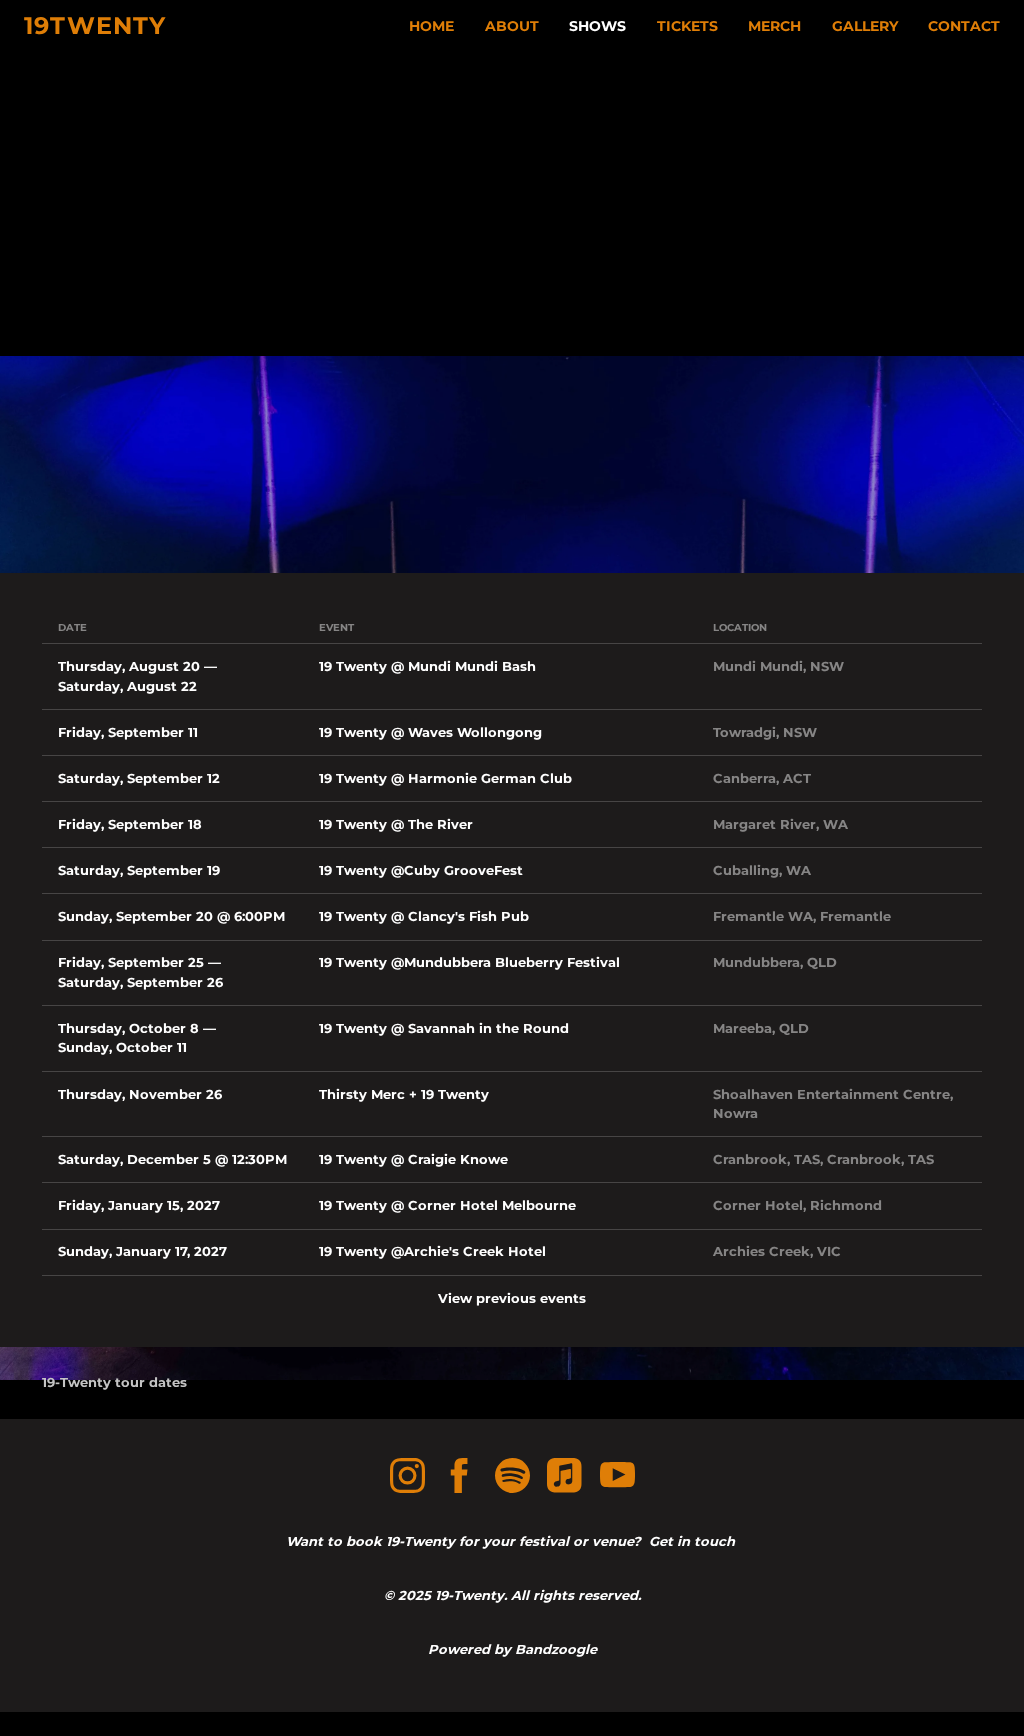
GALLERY (865, 26)
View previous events (512, 1298)
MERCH (774, 26)
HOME (431, 26)
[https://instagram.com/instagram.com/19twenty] (407, 1478)
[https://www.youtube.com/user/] (617, 1478)
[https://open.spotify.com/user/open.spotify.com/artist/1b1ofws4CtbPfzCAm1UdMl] (512, 1478)
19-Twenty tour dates (114, 1382)
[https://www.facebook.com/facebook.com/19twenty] (459, 1478)
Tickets (687, 26)
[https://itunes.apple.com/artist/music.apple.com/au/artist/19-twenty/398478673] (564, 1478)
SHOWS (597, 26)
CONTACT (964, 26)
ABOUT (512, 26)
